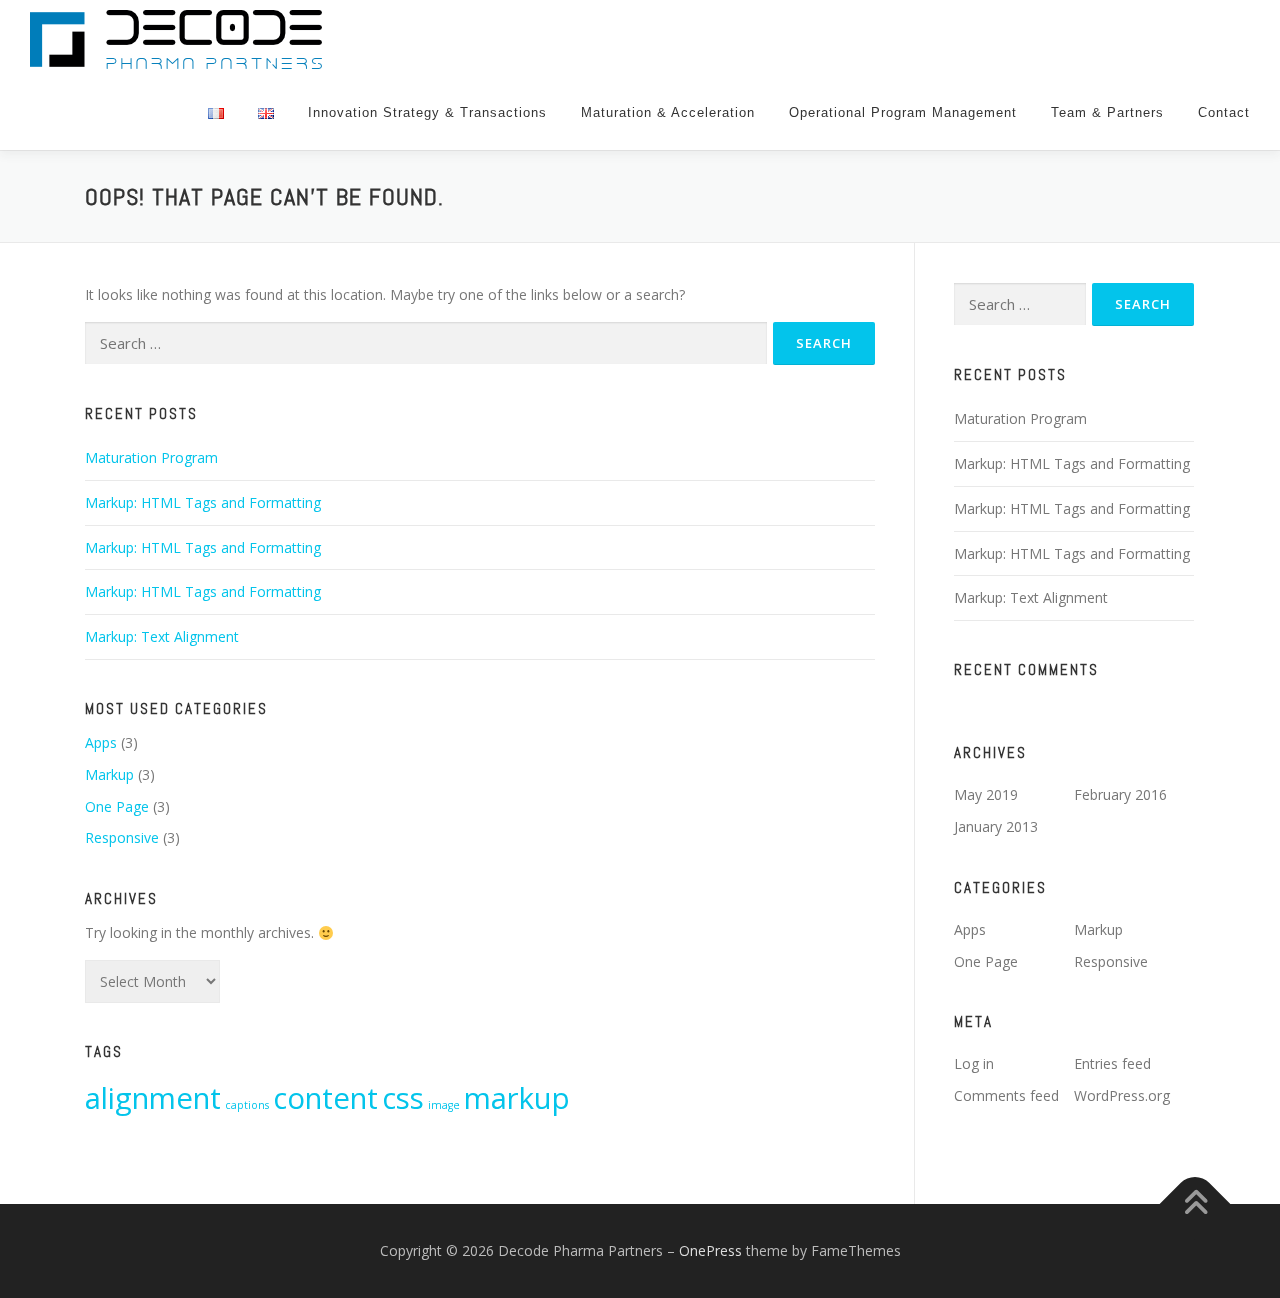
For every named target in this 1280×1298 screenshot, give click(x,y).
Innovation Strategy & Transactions (427, 112)
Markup (109, 774)
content (325, 1098)
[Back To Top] (1195, 1203)
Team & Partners (1107, 112)
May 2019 (986, 794)
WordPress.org (1122, 1095)
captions (247, 1105)
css (403, 1098)
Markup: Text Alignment (162, 636)
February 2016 (1120, 794)
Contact (1224, 112)
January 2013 (996, 826)
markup (517, 1098)
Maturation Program (151, 457)
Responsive (122, 837)
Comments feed (1006, 1095)
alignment (153, 1098)
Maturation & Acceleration (668, 112)
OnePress (710, 1250)
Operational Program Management (903, 112)
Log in (974, 1063)
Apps (101, 742)
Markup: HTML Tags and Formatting (203, 502)
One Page (117, 806)
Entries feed (1112, 1063)
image (444, 1105)
